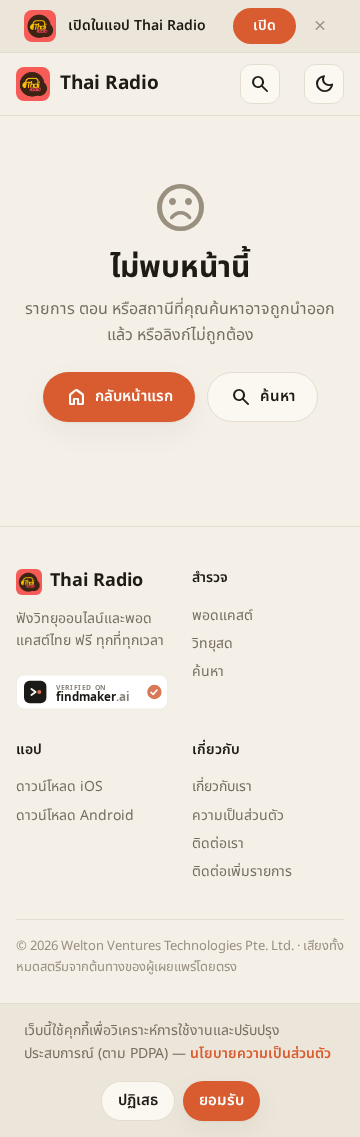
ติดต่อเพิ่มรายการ (242, 871)
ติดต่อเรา (218, 843)
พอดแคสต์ (222, 615)
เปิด (264, 25)
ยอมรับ (221, 1100)
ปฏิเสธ (138, 1100)
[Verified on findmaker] (92, 692)
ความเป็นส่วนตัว (238, 815)
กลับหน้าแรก (119, 397)
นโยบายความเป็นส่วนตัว (260, 1053)
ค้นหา (262, 397)
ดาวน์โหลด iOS (59, 786)
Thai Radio (109, 83)
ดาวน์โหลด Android (75, 815)
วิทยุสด (212, 643)
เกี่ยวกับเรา (222, 786)
